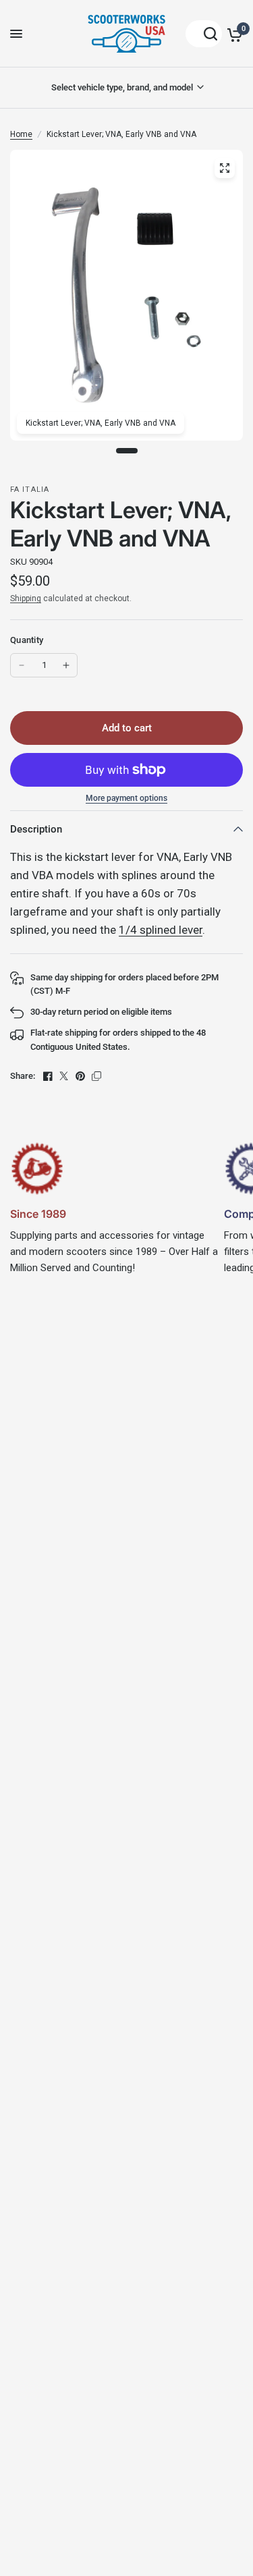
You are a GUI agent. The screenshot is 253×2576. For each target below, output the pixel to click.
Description (36, 829)
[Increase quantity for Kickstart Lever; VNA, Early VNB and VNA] (66, 665)
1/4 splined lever (161, 930)
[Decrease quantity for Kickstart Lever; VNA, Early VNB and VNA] (22, 665)
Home (21, 134)
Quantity (27, 640)
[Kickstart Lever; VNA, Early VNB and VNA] (225, 168)
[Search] (204, 34)
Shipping (26, 598)
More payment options (126, 798)
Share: (23, 1076)
